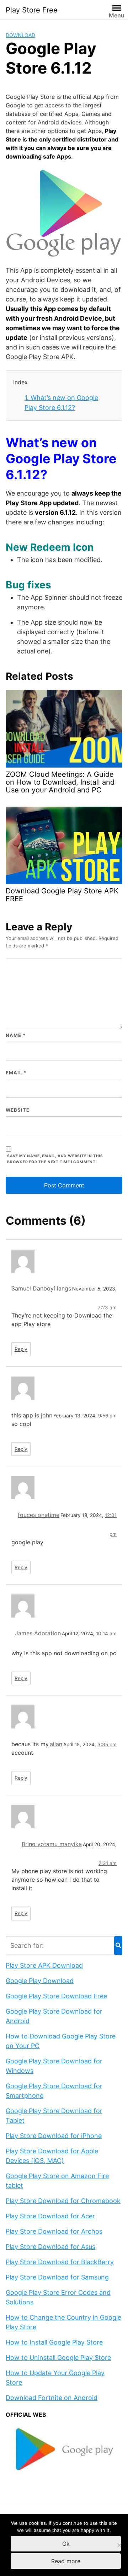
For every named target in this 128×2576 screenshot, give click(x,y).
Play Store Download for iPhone (54, 2136)
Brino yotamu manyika (52, 1844)
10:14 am (106, 1634)
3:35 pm (107, 1744)
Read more (66, 2561)
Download (20, 35)
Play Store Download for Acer (50, 2216)
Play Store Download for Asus (50, 2247)
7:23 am (107, 1308)
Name (16, 1035)
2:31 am (108, 1863)
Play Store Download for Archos (54, 2231)
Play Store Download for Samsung (57, 2277)
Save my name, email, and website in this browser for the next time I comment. (55, 1159)
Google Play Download (40, 1981)
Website (18, 1110)
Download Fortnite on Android (52, 2398)
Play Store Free (32, 10)
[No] (119, 2545)
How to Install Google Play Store (54, 2342)
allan (56, 1744)
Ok (66, 2544)
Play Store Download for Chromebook (63, 2201)
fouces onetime (39, 1515)
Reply (21, 1349)
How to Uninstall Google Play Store (58, 2358)
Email (16, 1073)
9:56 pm (107, 1416)
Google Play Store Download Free (56, 1996)
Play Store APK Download (44, 1965)
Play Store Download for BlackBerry (60, 2262)
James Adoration (38, 1633)
